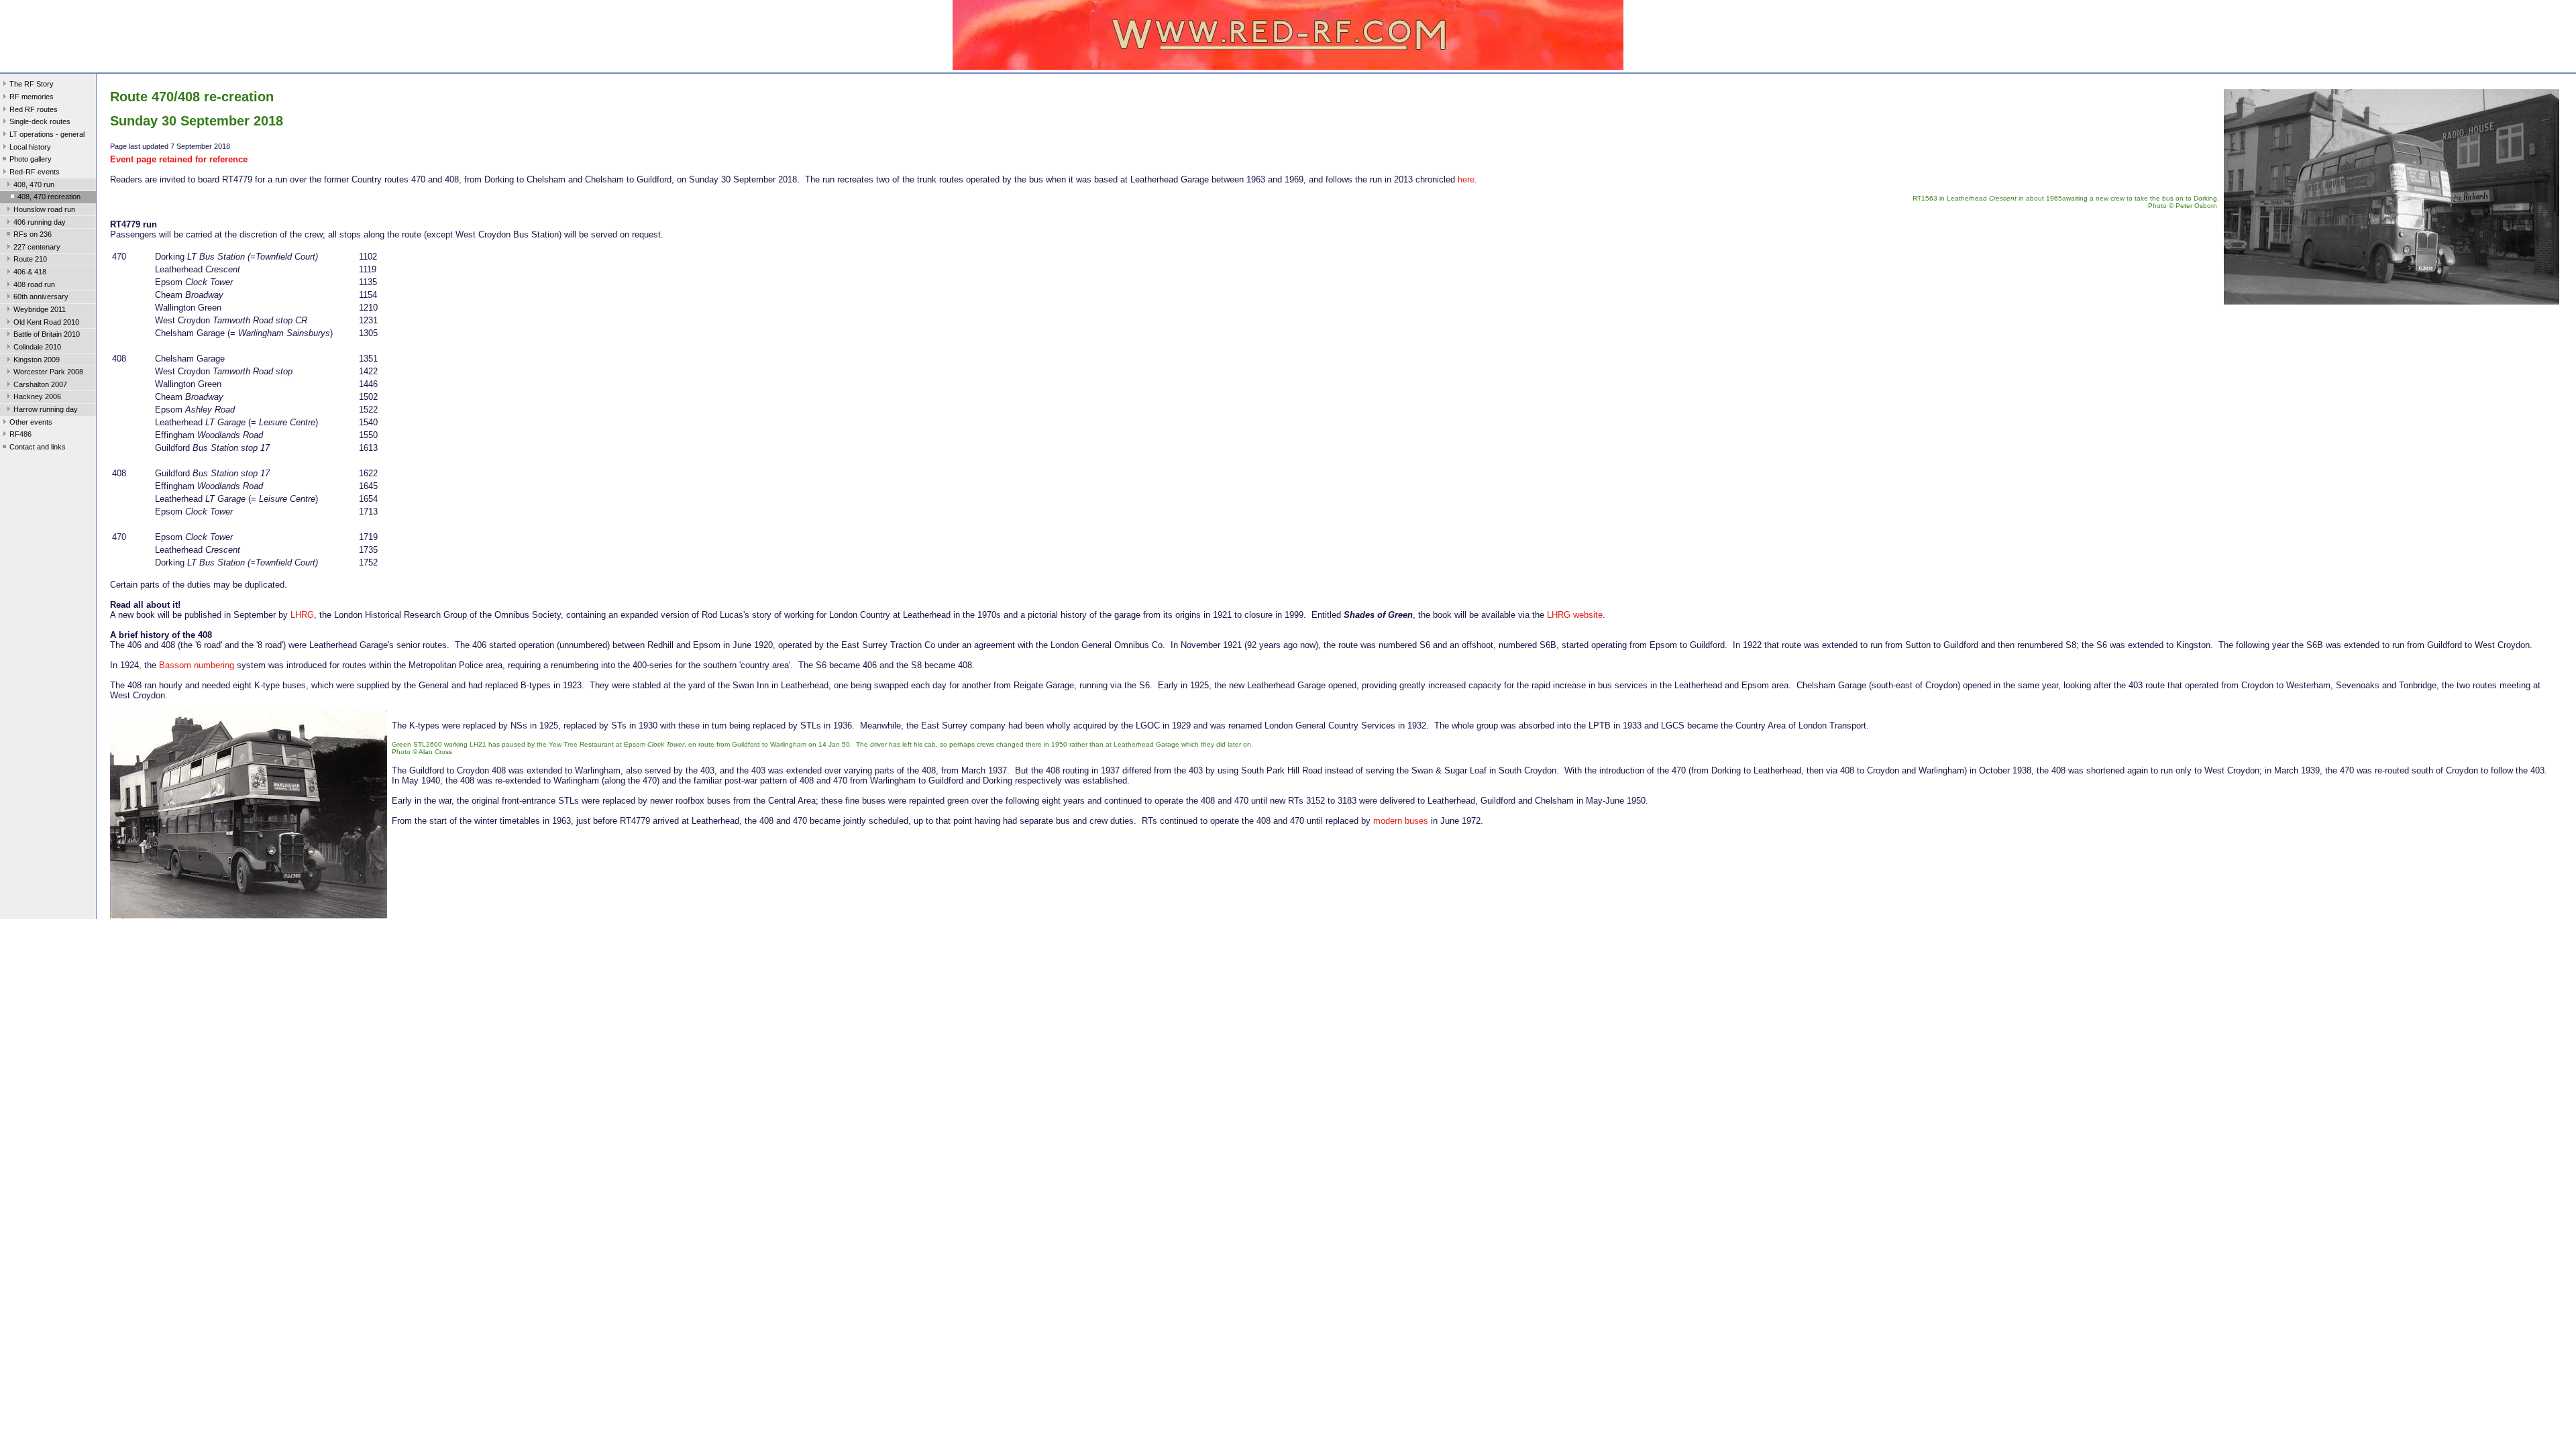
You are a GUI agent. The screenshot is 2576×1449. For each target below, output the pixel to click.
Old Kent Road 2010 (46, 322)
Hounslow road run (44, 209)
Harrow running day (46, 409)
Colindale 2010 (37, 347)
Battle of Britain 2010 (47, 334)
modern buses (1401, 821)
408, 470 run (34, 184)
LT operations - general (47, 134)
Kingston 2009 (37, 360)
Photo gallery (31, 159)
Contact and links (38, 447)
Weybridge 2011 (40, 309)
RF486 (20, 434)
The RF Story (32, 84)
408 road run (34, 284)
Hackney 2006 (37, 396)
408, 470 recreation (49, 197)
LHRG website (1575, 615)
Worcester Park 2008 (48, 372)
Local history (30, 147)
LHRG (302, 615)
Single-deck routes (40, 121)
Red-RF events (35, 172)
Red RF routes (34, 109)
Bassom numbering (197, 665)
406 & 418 (30, 272)
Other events (31, 422)
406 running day (40, 222)
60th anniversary (41, 297)
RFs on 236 (33, 234)
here (1466, 179)
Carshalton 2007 (40, 384)
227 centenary (37, 247)
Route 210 (30, 259)
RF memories (32, 97)
